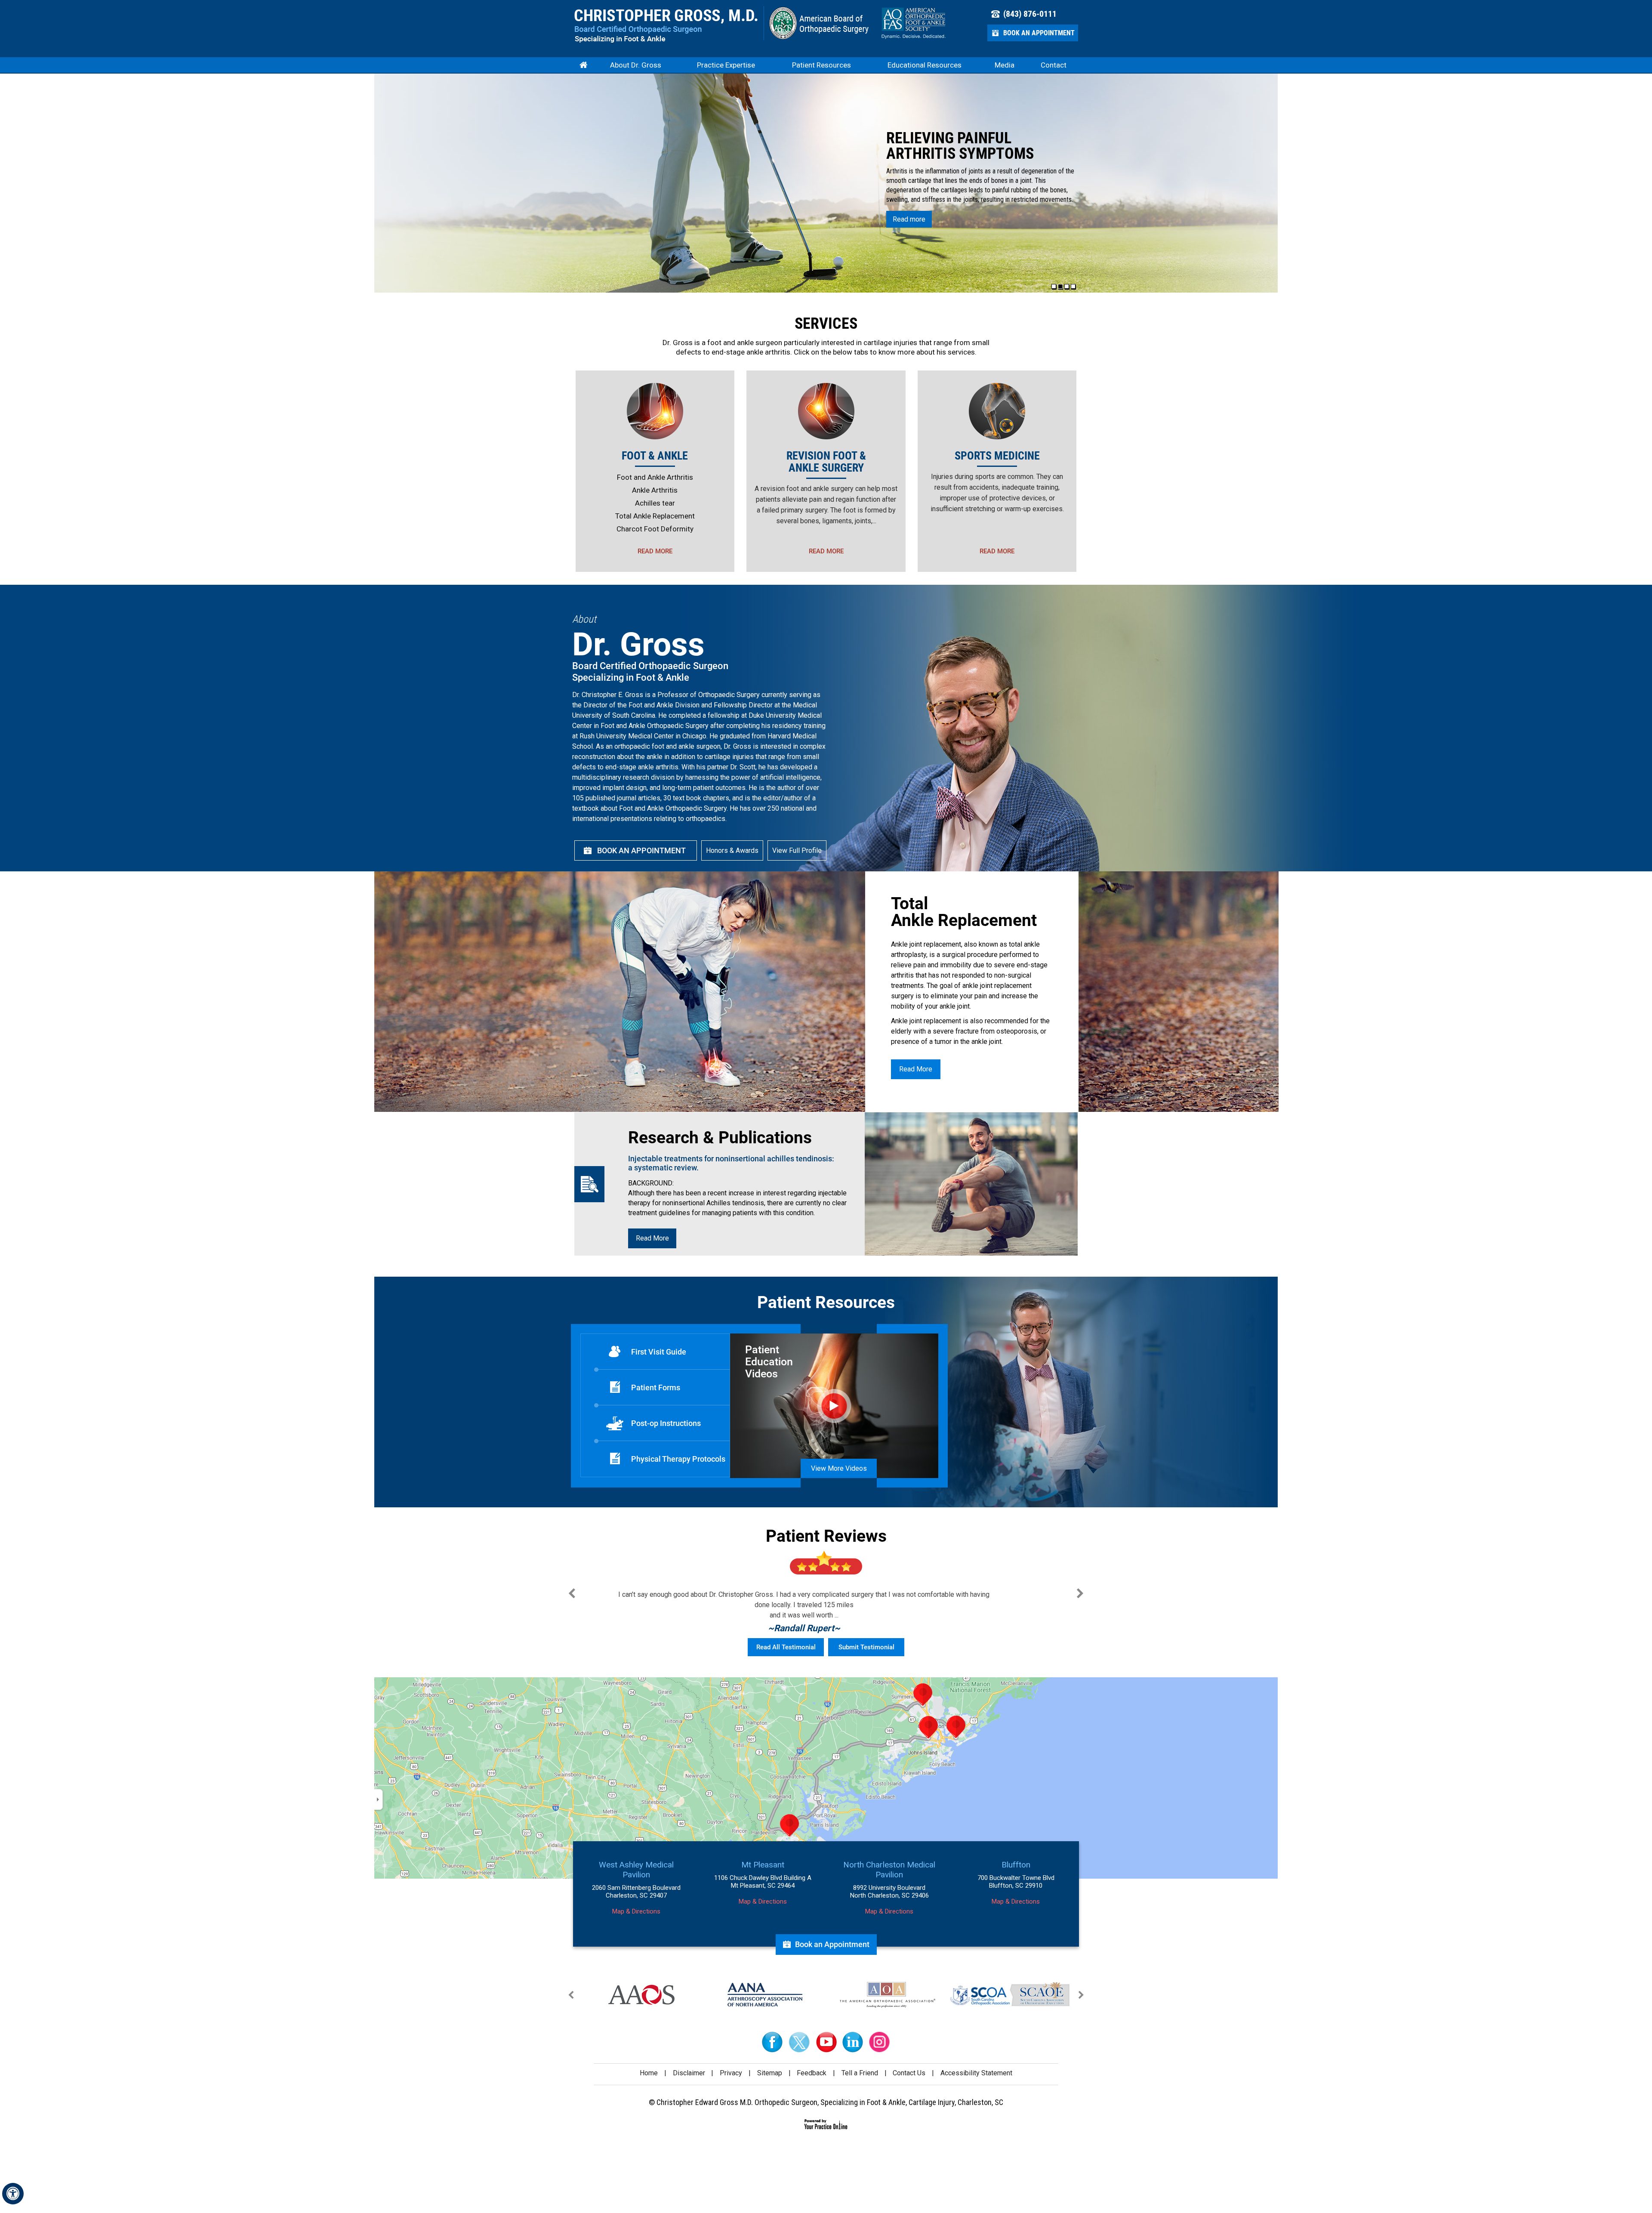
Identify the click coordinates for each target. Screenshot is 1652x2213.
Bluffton (1016, 1865)
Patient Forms (656, 1387)
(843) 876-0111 (1030, 14)
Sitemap (770, 2073)
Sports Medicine (997, 456)
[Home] (583, 65)
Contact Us (909, 2073)
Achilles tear (655, 503)
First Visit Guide (659, 1352)
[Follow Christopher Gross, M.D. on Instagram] (879, 2042)
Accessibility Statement (976, 2073)
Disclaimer (689, 2073)
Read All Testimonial (786, 1647)
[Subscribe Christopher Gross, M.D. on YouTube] (826, 2042)
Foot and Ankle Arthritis (655, 477)
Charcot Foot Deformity (655, 529)
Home (649, 2073)
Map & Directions (636, 1911)
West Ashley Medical (636, 1870)
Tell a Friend (860, 2073)
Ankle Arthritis (655, 490)
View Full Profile (797, 850)
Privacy (731, 2073)
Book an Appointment (1039, 33)
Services (826, 324)
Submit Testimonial (866, 1647)
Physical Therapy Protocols (678, 1459)
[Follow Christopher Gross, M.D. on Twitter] (799, 2042)
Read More (655, 551)
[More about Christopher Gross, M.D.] (666, 26)
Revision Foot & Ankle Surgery (826, 462)
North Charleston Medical (889, 1870)
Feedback (812, 2073)
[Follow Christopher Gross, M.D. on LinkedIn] (853, 2042)
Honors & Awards (732, 850)
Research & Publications (720, 1138)
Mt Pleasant (763, 1865)
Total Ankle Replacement (655, 516)
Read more (909, 219)
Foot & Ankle (655, 456)
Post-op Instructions (666, 1423)
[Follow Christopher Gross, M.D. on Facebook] (773, 2042)
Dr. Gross (678, 343)
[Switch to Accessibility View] (13, 2194)
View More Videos (839, 1468)
